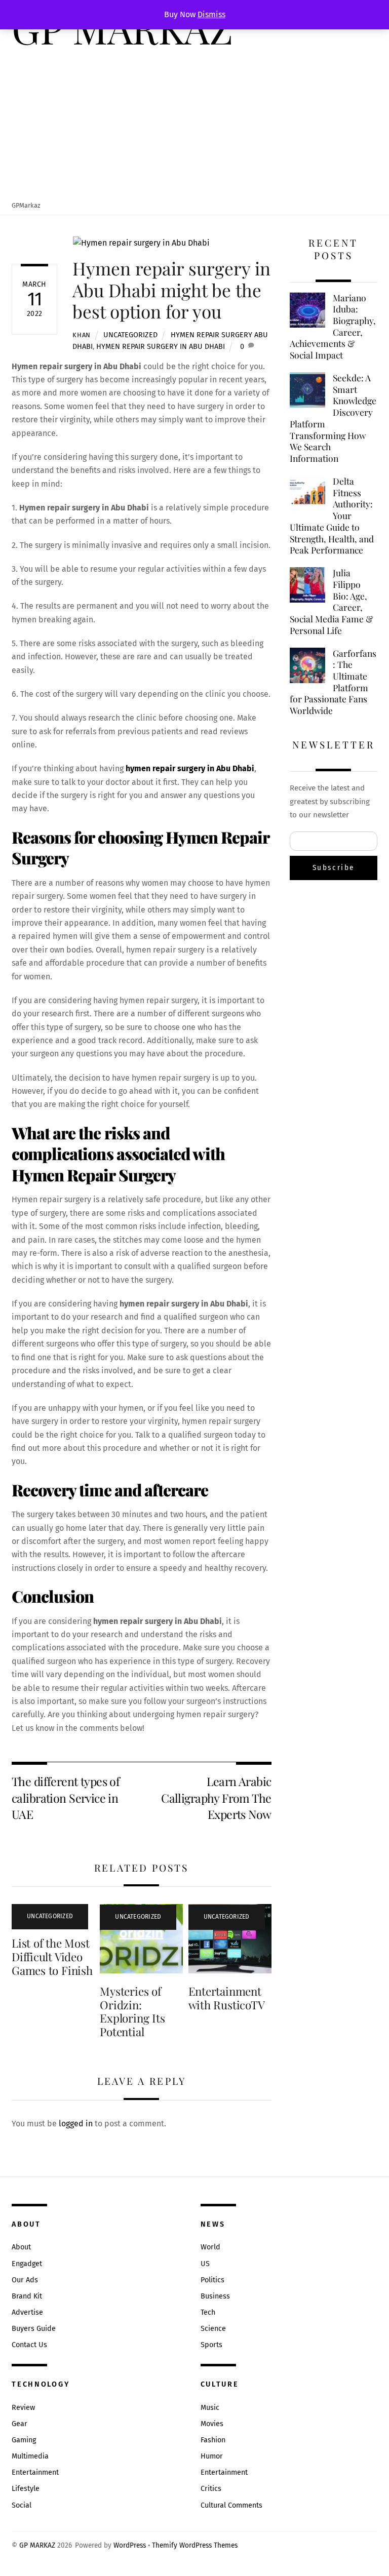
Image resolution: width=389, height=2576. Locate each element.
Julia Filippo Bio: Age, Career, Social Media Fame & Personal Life (332, 602)
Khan (82, 335)
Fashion (213, 2440)
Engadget (27, 2264)
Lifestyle (26, 2489)
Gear (20, 2424)
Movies (212, 2424)
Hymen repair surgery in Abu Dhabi (161, 347)
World (210, 2247)
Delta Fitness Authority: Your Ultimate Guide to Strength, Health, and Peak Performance (332, 516)
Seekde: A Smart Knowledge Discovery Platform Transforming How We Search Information (333, 418)
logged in (76, 2124)
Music (210, 2408)
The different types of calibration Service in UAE (66, 1798)
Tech (208, 2312)
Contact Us (29, 2345)
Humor (212, 2456)
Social (22, 2505)
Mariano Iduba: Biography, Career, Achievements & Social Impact (333, 327)
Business (215, 2296)
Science (213, 2329)
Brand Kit (27, 2296)
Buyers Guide (34, 2329)
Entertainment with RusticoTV (227, 1998)
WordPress (130, 2545)
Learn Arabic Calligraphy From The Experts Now (216, 1798)
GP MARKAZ (37, 2545)
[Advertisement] (194, 125)
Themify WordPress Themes (195, 2545)
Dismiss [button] (211, 14)
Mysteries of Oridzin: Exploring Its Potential (132, 2012)
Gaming (24, 2440)
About (21, 2247)
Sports (211, 2345)
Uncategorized (130, 335)
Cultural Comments (231, 2505)
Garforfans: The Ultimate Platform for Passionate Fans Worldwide (333, 682)
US (205, 2264)
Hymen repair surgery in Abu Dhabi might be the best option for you (171, 289)
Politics (212, 2280)
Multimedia (30, 2456)
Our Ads (25, 2280)
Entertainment (35, 2472)
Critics (211, 2489)
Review (23, 2408)
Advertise (27, 2312)
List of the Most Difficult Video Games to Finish (52, 1957)
